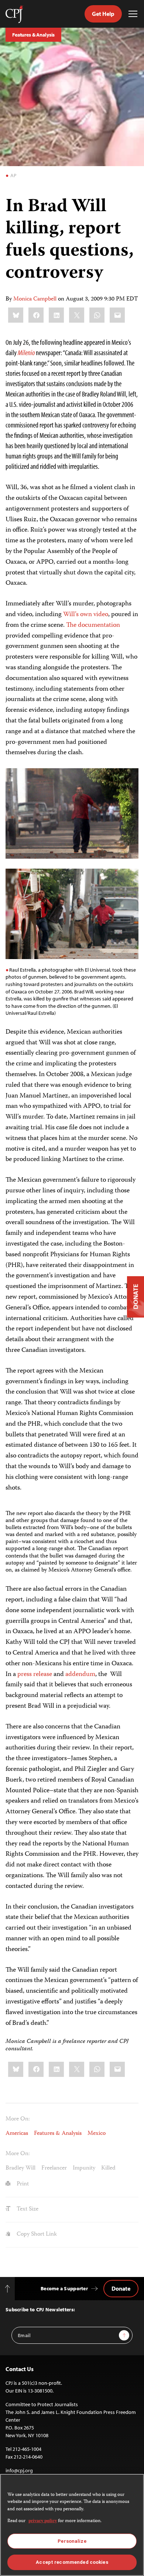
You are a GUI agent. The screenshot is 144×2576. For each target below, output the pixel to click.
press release (35, 1675)
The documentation (93, 625)
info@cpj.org (19, 2470)
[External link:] (35, 352)
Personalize (72, 2541)
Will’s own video (86, 615)
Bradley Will (20, 2168)
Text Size (27, 2209)
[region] (72, 2525)
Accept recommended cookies (72, 2562)
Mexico (97, 2134)
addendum (80, 1675)
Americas (17, 2134)
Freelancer (54, 2168)
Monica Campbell (35, 299)
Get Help (103, 14)
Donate (121, 2288)
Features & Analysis (33, 35)
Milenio (26, 352)
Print (22, 2184)
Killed (108, 2168)
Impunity (84, 2168)
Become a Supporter (64, 2288)
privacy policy (43, 2521)
